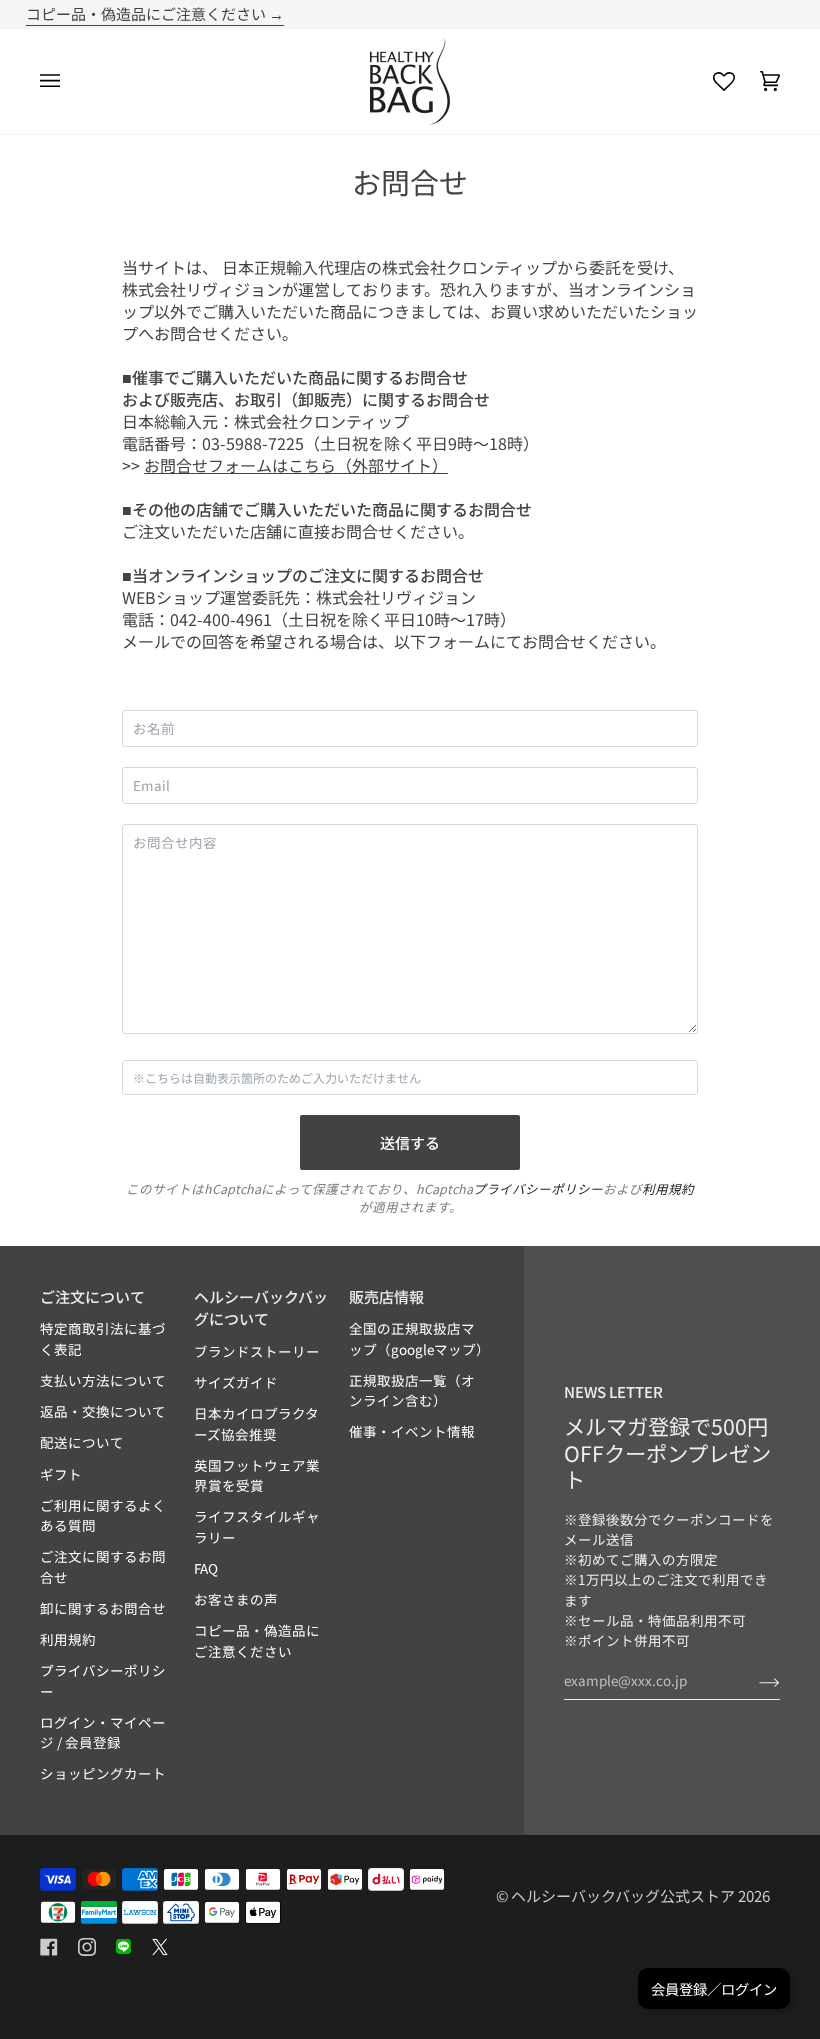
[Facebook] (49, 1947)
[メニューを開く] (62, 81)
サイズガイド (236, 1382)
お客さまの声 (236, 1599)
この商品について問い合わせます (238, 1099)
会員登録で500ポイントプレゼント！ (453, 13)
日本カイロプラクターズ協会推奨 (256, 1423)
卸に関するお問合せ (103, 1608)
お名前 (154, 749)
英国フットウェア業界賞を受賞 (257, 1475)
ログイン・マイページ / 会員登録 (103, 1732)
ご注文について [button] (92, 1296)
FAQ (206, 1568)
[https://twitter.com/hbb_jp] (160, 1947)
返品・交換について (103, 1411)
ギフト (61, 1474)
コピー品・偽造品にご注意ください (257, 1640)
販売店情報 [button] (386, 1296)
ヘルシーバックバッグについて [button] (261, 1308)
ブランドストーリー (257, 1351)
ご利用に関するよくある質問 (103, 1515)
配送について (82, 1442)
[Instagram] (87, 1947)
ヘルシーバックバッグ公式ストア (623, 1895)
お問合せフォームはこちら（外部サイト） (296, 465)
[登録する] (753, 1680)
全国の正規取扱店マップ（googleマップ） (419, 1338)
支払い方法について (103, 1380)
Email (151, 806)
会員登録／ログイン (714, 1988)
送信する (410, 1142)
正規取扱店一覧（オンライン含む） (412, 1390)
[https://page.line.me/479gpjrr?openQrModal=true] (123, 1947)
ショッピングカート (103, 1773)
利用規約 (668, 1188)
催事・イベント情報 (412, 1431)
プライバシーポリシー (538, 1188)
